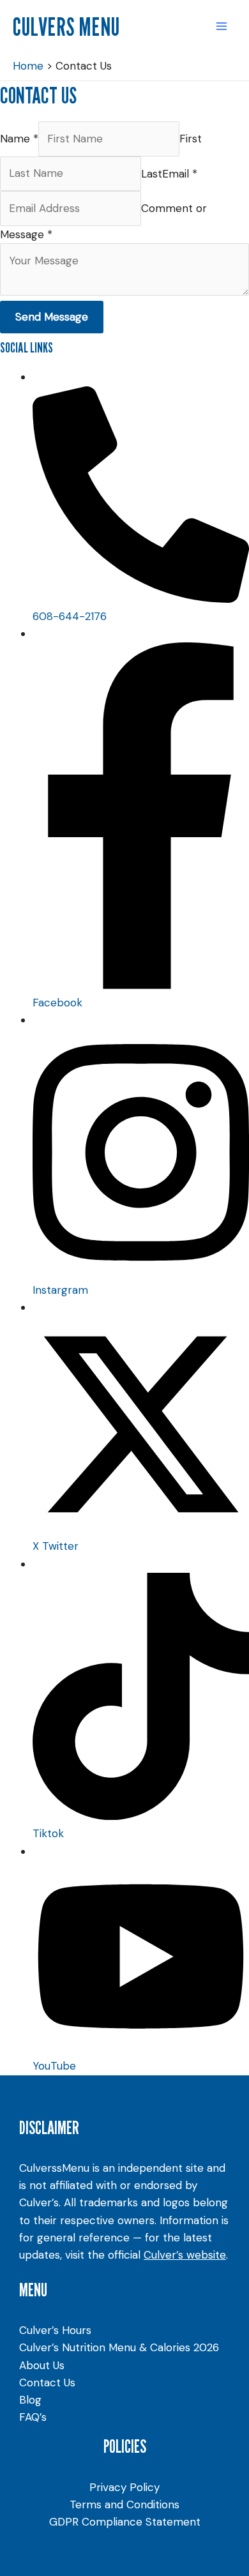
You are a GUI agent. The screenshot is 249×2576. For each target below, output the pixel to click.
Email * (180, 173)
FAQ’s (33, 2417)
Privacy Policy (124, 2487)
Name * (19, 139)
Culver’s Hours (55, 2330)
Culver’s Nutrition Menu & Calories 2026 (119, 2347)
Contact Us (47, 2383)
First (191, 139)
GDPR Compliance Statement (125, 2522)
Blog (30, 2400)
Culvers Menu (66, 26)
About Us (42, 2365)
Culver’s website (185, 2255)
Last (152, 173)
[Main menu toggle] (222, 26)
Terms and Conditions (124, 2504)
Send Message (52, 317)
